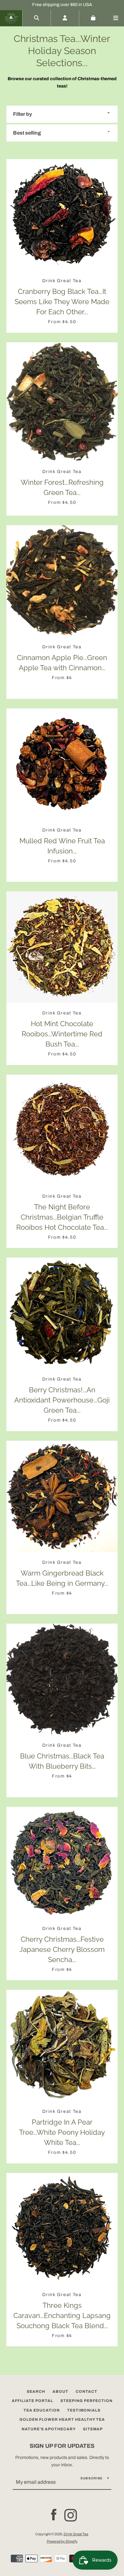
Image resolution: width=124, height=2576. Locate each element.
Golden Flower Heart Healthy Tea (62, 2419)
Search (36, 2392)
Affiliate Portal (32, 2401)
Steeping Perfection (86, 2401)
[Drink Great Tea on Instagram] (71, 2515)
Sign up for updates (62, 2446)
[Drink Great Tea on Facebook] (54, 2515)
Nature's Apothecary (49, 2429)
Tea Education (42, 2410)
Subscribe (92, 2478)
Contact (86, 2392)
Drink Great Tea (76, 2534)
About (60, 2392)
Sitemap (93, 2429)
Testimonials (84, 2410)
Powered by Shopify (62, 2541)
